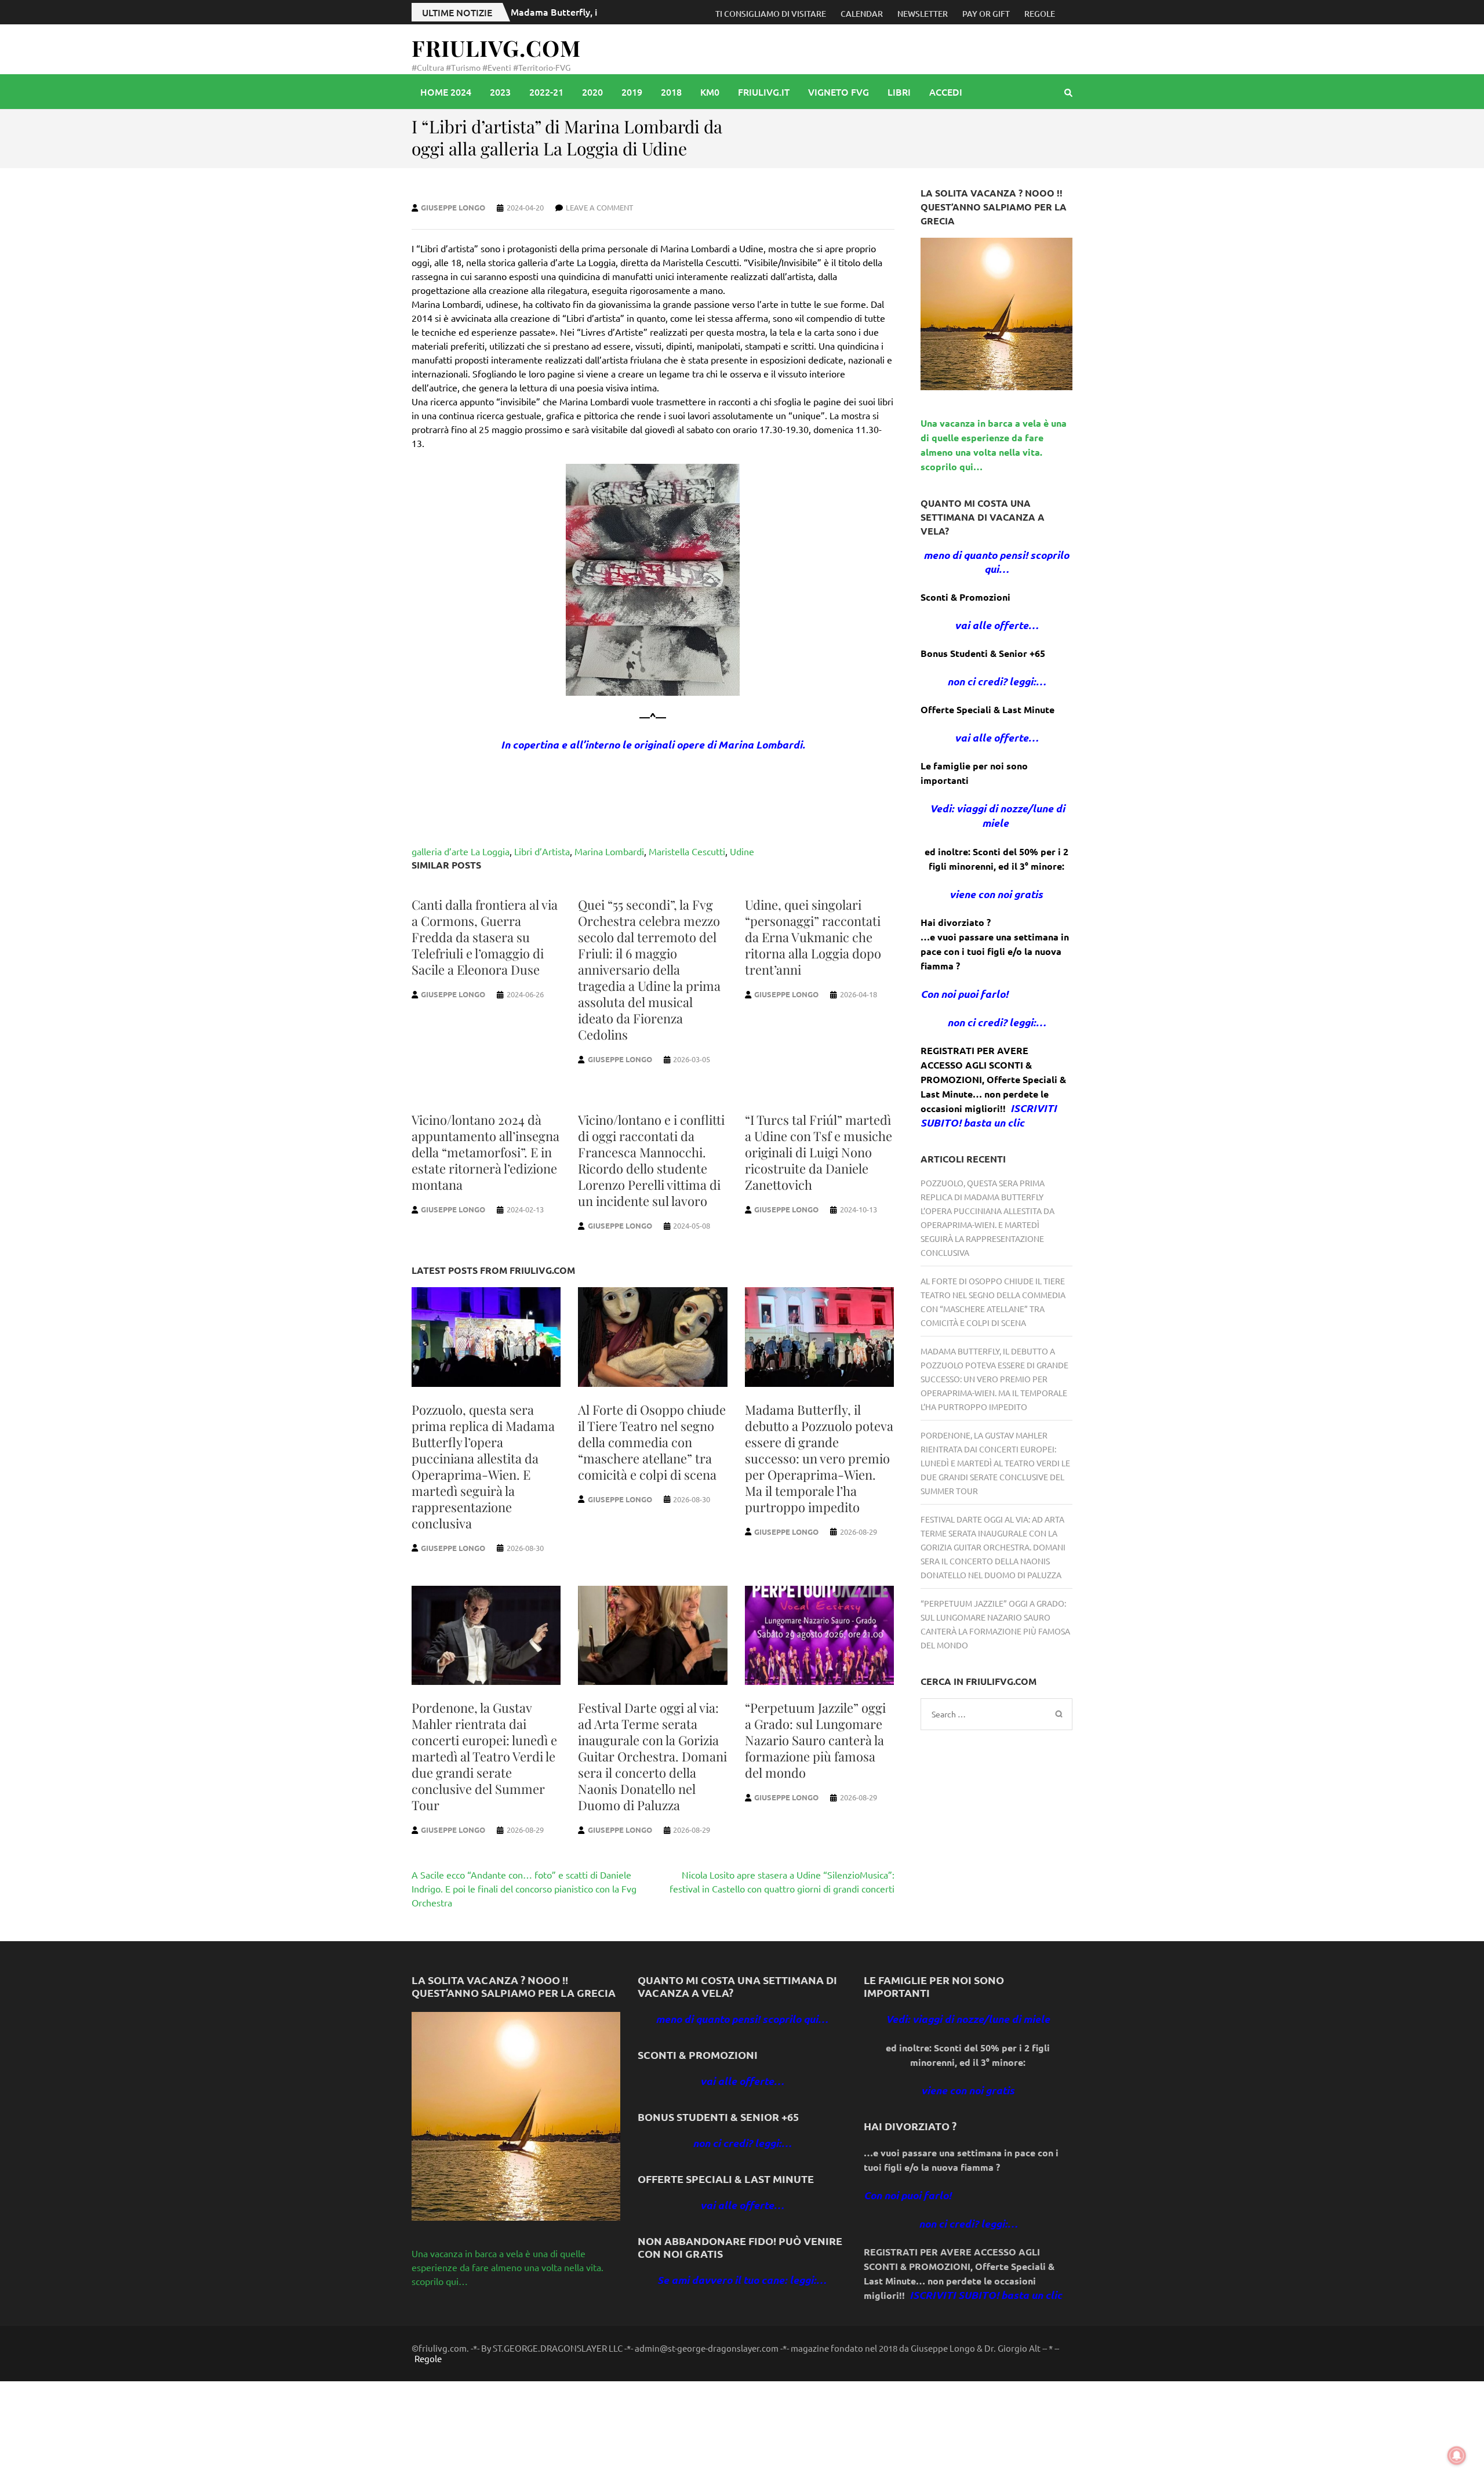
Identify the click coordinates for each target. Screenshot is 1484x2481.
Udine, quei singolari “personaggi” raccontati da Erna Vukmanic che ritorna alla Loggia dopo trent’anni (813, 937)
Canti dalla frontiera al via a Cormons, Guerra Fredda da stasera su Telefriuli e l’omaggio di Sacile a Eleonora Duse (485, 937)
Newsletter (923, 14)
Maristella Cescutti (687, 851)
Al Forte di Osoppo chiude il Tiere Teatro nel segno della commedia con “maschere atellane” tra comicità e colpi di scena (652, 1442)
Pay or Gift (986, 14)
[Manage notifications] (1457, 2455)
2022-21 (546, 92)
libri (899, 92)
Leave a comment (599, 207)
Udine (742, 851)
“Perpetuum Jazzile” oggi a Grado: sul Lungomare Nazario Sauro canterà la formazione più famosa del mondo (815, 1740)
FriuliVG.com (496, 48)
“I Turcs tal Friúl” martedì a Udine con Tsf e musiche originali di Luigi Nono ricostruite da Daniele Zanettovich (819, 1152)
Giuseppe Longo (453, 207)
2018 (671, 92)
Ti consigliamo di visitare (771, 14)
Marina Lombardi (609, 851)
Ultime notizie (457, 12)
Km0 (710, 92)
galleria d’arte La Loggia (461, 851)
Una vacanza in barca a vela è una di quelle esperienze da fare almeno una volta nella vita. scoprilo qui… (508, 2267)
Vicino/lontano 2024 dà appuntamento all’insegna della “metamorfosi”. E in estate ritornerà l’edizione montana (485, 1152)
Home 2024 (446, 92)
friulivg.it (764, 92)
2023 (500, 92)
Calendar (862, 14)
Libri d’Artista (542, 851)
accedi (946, 92)
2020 (592, 92)
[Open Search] (1068, 92)
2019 (632, 92)
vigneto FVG (839, 92)
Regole (1040, 14)
